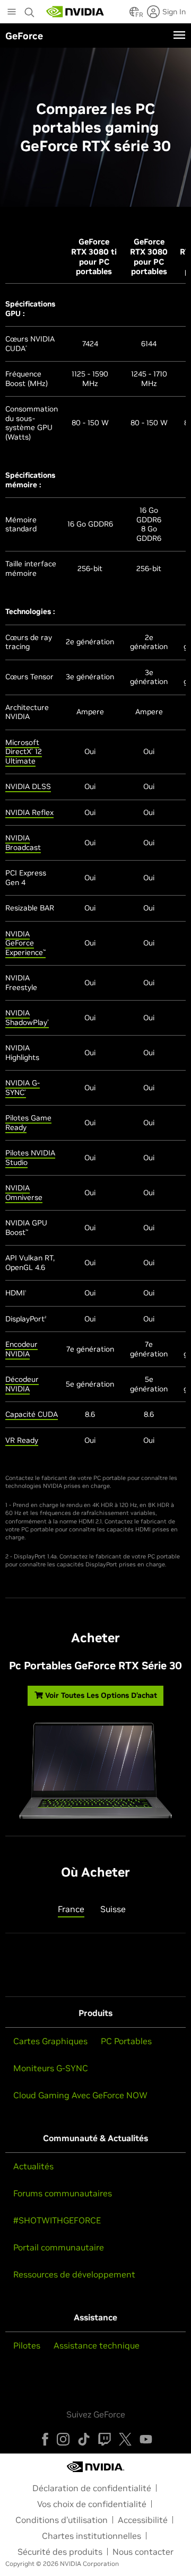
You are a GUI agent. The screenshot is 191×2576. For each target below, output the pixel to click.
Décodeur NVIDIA (22, 1384)
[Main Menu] (12, 13)
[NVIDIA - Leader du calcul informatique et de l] (75, 12)
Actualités (33, 2166)
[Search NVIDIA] (30, 10)
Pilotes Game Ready (28, 1123)
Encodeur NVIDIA (21, 1349)
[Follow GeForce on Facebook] (45, 2439)
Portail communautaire (59, 2247)
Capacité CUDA (32, 1414)
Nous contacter (143, 2552)
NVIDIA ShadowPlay (27, 1018)
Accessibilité (143, 2520)
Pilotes (27, 2345)
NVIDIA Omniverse (24, 1193)
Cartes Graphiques (50, 2041)
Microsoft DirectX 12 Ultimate (24, 752)
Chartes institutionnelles (92, 2536)
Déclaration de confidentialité (92, 2488)
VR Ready (22, 1440)
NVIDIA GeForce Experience (25, 943)
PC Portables (126, 2041)
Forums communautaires (63, 2193)
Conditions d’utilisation (62, 2520)
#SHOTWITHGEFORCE (57, 2220)
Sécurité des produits (60, 2552)
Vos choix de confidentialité (92, 2504)
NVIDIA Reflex (29, 812)
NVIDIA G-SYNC (23, 1088)
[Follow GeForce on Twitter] (125, 2439)
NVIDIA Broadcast (23, 843)
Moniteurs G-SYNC (51, 2068)
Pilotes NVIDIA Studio (30, 1158)
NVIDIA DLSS (28, 786)
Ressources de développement (74, 2274)
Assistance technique (97, 2345)
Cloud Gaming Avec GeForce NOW (80, 2095)
